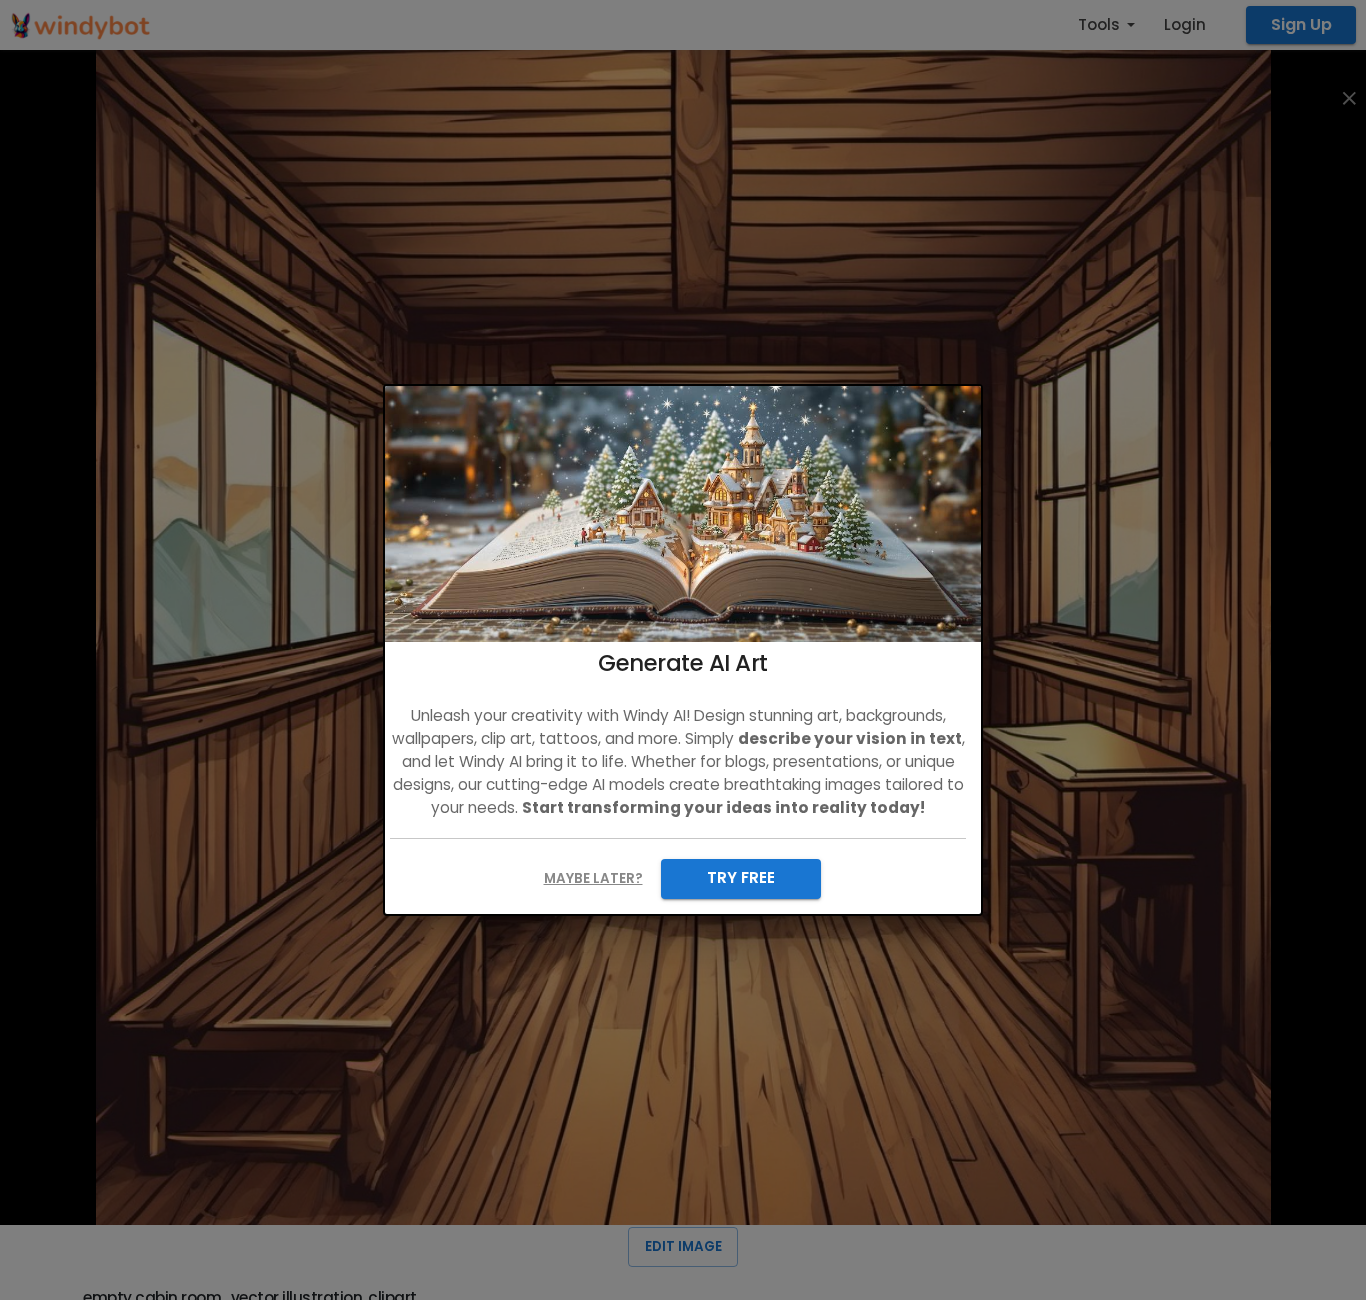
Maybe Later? (593, 878)
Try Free (741, 877)
